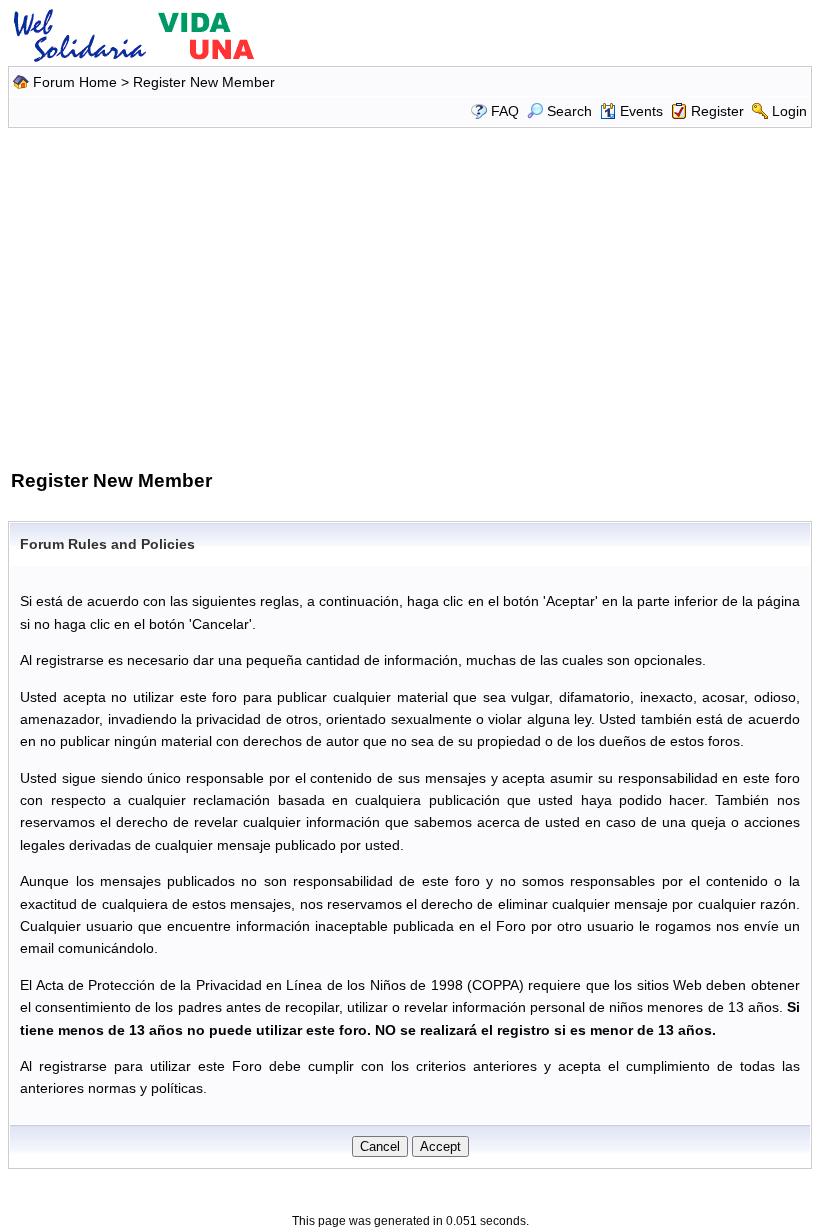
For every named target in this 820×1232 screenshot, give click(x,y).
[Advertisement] (412, 295)
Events (641, 111)
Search (569, 111)
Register (717, 111)
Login (789, 111)
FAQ (505, 111)
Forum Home (75, 82)
